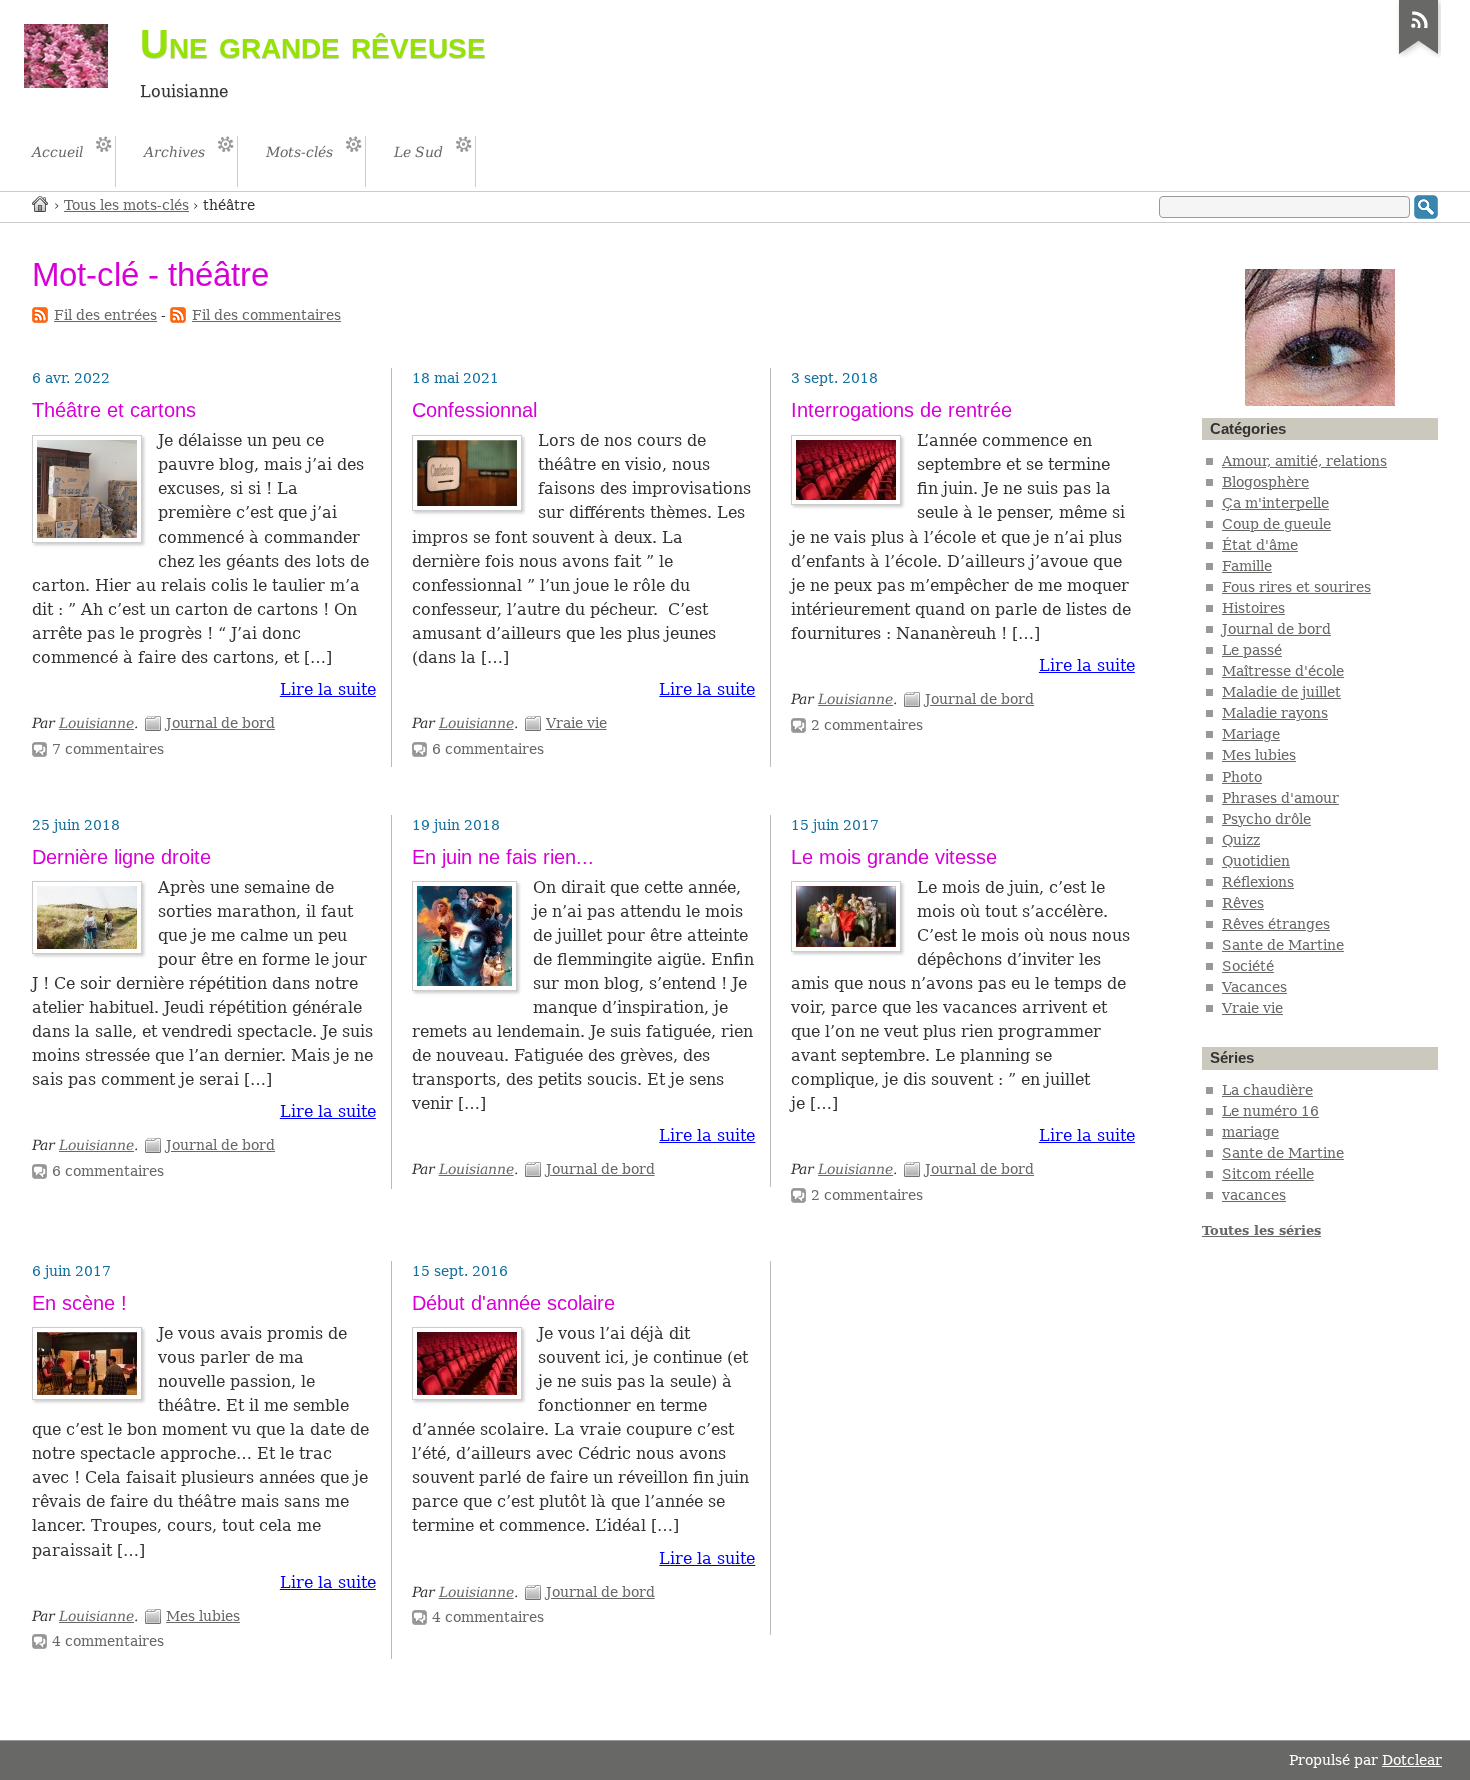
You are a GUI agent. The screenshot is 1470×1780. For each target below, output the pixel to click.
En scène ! (79, 1303)
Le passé (1252, 650)
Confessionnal (474, 410)
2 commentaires (867, 725)
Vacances (1254, 987)
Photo (1242, 777)
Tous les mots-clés (126, 205)
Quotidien (1256, 861)
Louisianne (96, 723)
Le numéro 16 (1270, 1111)
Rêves (1243, 903)
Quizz (1241, 840)
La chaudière (1267, 1090)
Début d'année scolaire (513, 1303)
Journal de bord (220, 723)
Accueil (41, 203)
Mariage (1251, 734)
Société (1248, 966)
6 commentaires (488, 749)
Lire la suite (328, 689)
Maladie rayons (1275, 713)
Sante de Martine (1283, 945)
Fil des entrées (105, 315)
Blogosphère (1265, 482)
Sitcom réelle (1268, 1174)
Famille (1247, 566)
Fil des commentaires (266, 315)
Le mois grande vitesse (894, 857)
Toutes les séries (1261, 1230)
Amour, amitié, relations (1304, 461)
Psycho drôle (1266, 819)
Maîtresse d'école (1283, 671)
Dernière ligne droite (121, 857)
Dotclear (1412, 1760)
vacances (1254, 1195)
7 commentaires (108, 749)
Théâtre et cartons (114, 410)
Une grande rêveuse (313, 44)
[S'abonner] (1419, 54)
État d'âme (1260, 545)
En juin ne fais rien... (503, 857)
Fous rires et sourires (1296, 587)
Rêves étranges (1276, 924)
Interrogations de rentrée (901, 410)
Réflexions (1258, 882)
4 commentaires (108, 1641)
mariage (1250, 1132)
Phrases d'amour (1280, 798)
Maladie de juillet (1281, 692)
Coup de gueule (1276, 524)
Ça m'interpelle (1275, 503)
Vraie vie (576, 723)
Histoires (1253, 608)
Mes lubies (203, 1616)
